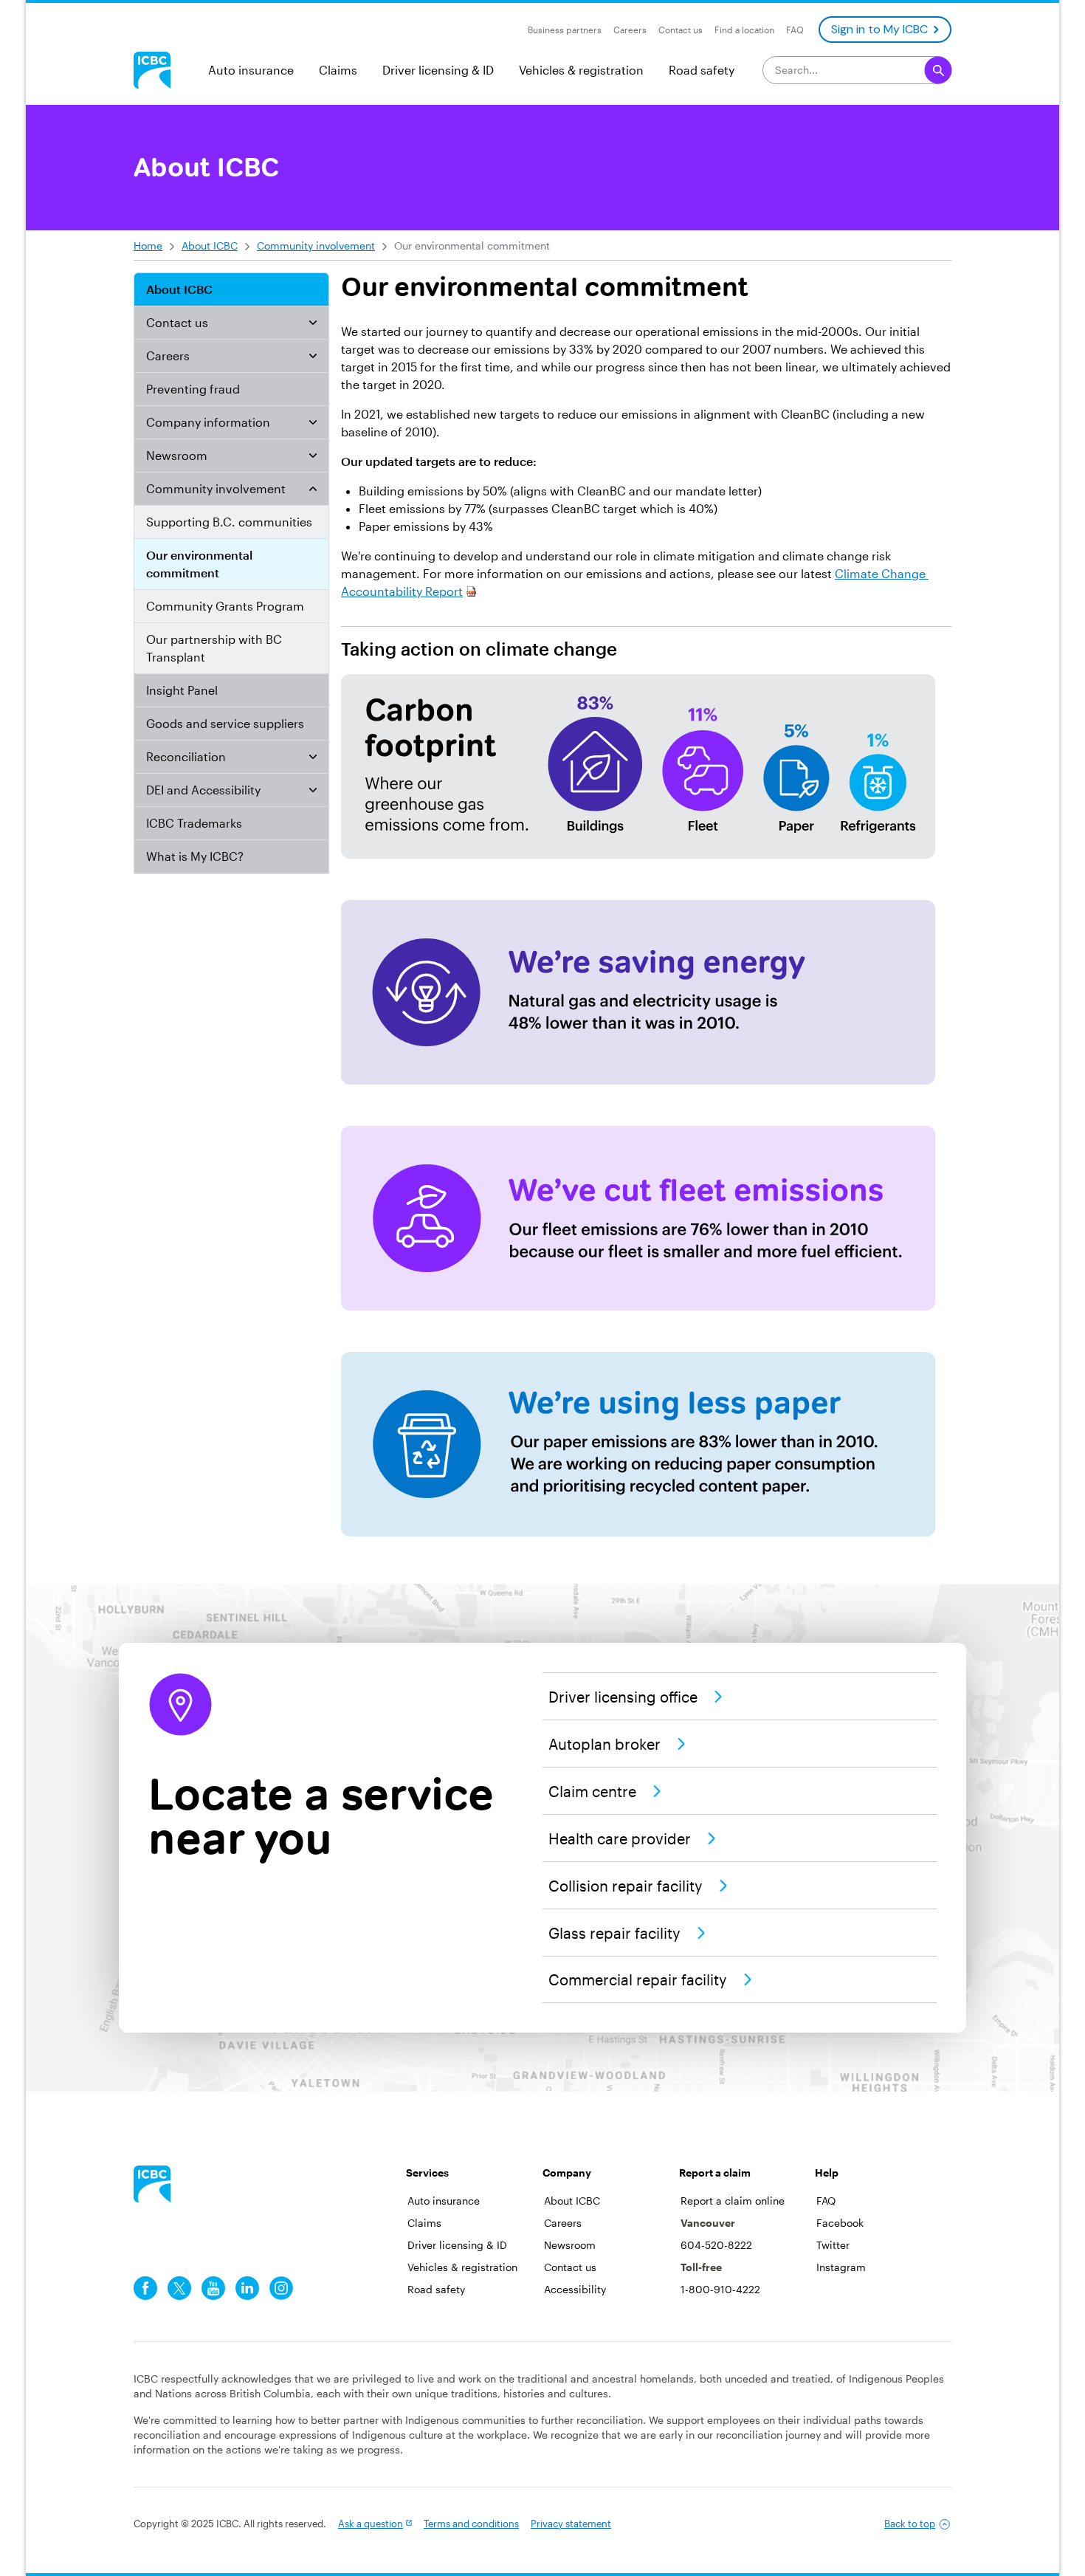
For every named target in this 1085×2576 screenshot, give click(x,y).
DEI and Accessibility (203, 790)
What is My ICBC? (195, 856)
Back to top (910, 2524)
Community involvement (316, 245)
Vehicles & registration (581, 70)
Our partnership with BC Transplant (214, 648)
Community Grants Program (225, 606)
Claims (338, 70)
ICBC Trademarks (194, 823)
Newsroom (177, 455)
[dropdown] (313, 323)
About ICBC (210, 245)
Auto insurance (251, 70)
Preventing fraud (193, 389)
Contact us (177, 322)
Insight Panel (182, 690)
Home (148, 245)
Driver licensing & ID (438, 70)
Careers (168, 356)
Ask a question (371, 2524)
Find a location (744, 30)
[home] (152, 2184)
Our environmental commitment (199, 564)
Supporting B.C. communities (229, 522)
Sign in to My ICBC (879, 29)
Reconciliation (186, 756)
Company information (208, 422)
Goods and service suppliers (225, 723)
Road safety (702, 70)
